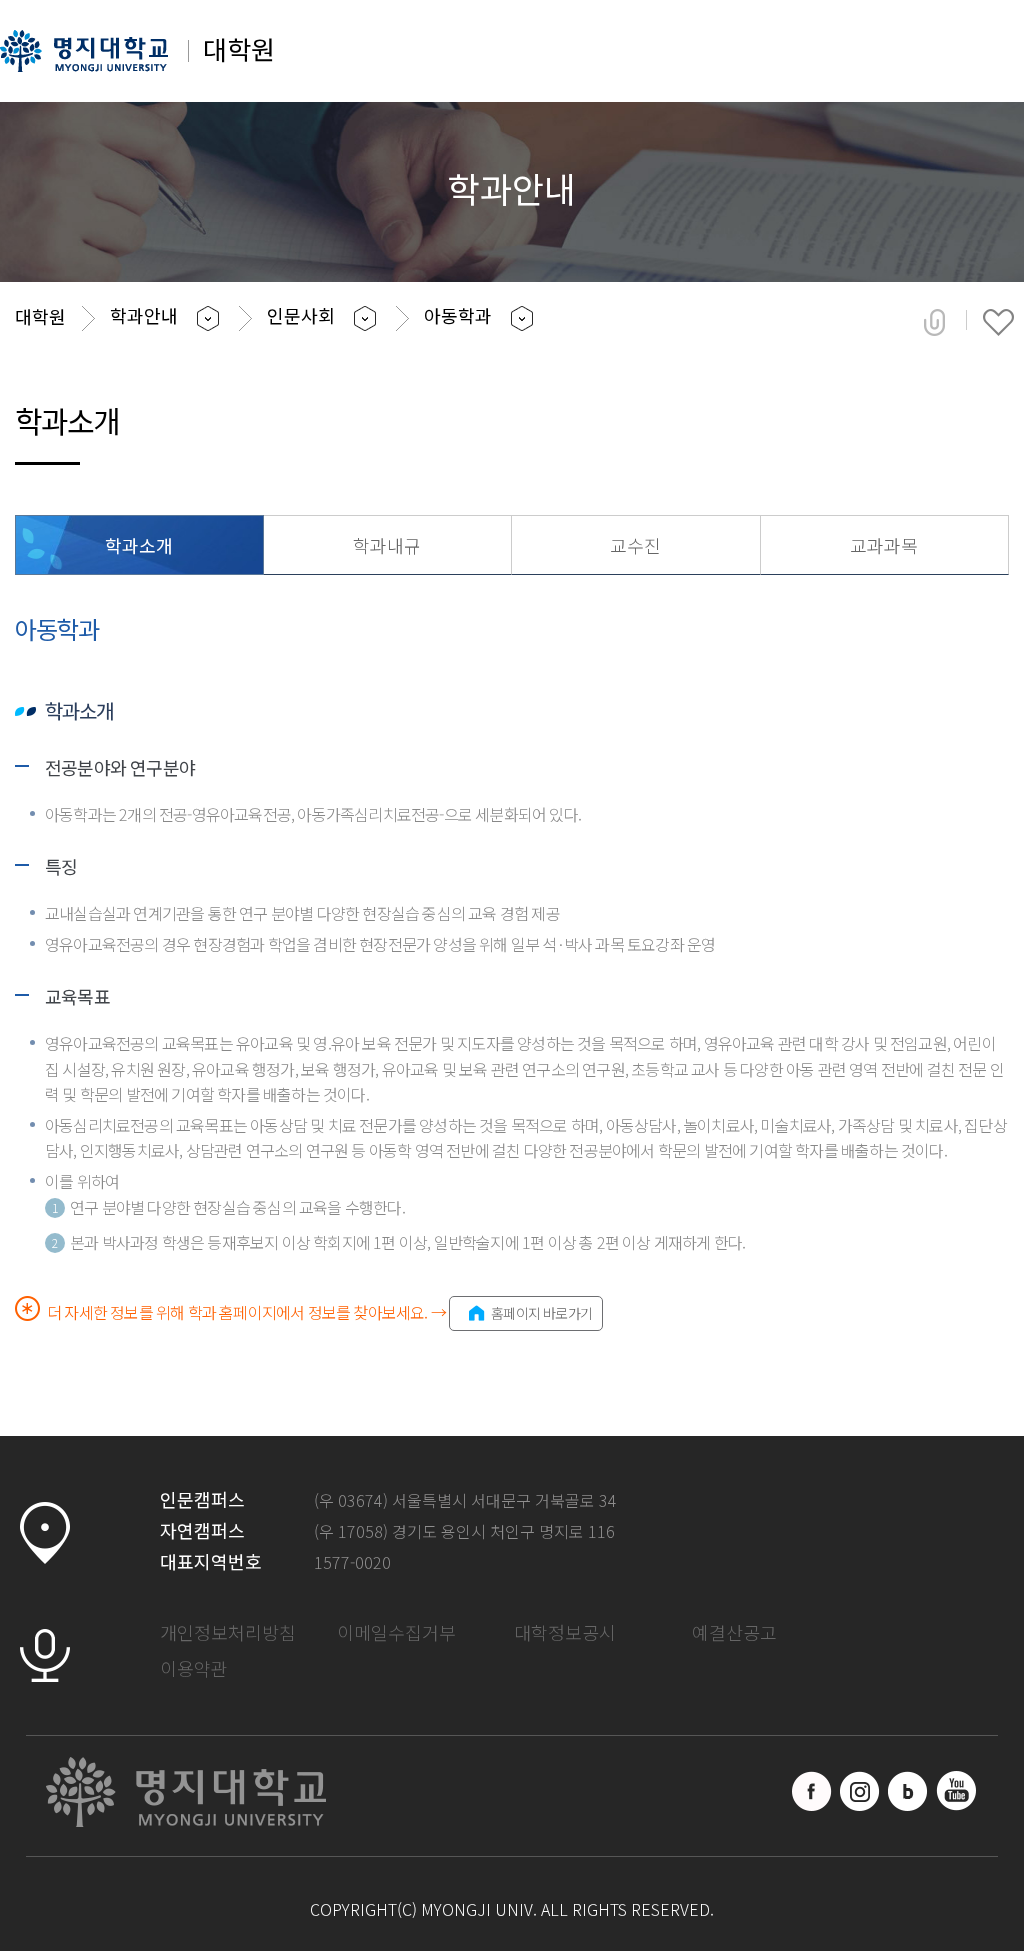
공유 (934, 322)
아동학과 (458, 315)
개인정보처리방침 (228, 1632)
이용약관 (194, 1668)
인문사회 (301, 315)
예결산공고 (734, 1632)
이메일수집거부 (396, 1632)
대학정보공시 (565, 1632)
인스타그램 (860, 1791)
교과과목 (884, 545)
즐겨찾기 (998, 322)
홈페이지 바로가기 (541, 1313)
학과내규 (387, 545)
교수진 (635, 545)
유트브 (956, 1791)
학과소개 (139, 545)
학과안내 (144, 315)
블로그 (908, 1791)
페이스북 (812, 1791)
